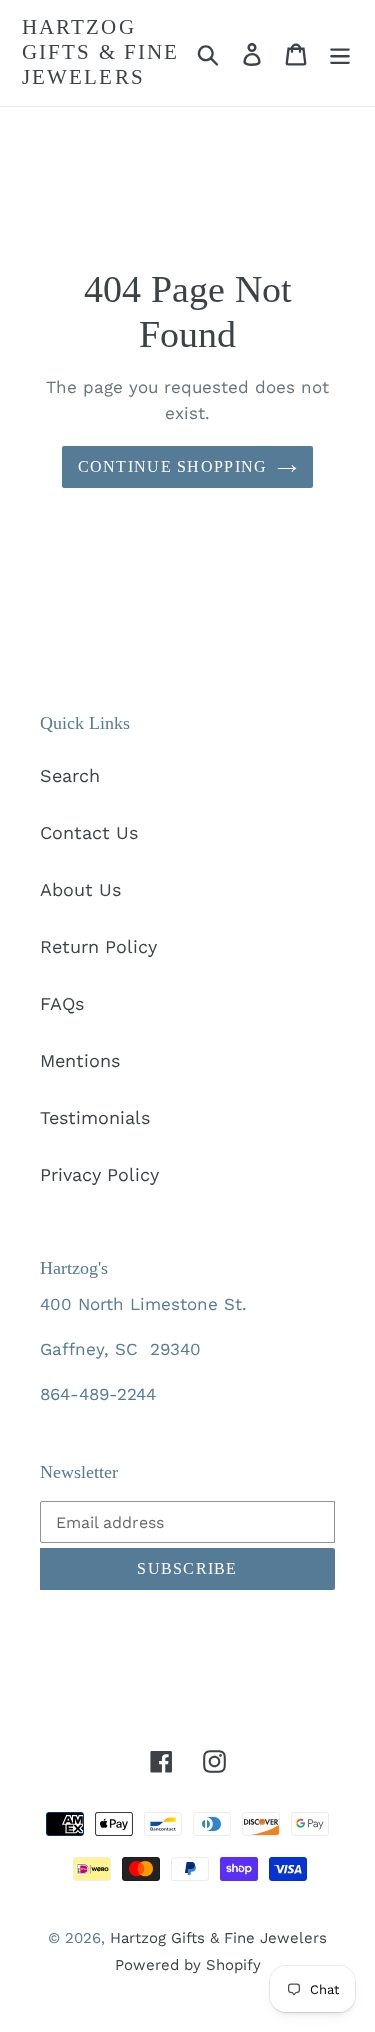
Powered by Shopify (188, 1965)
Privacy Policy (99, 1174)
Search (70, 775)
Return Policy (98, 946)
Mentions (80, 1060)
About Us (80, 889)
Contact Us (89, 832)
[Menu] (340, 52)
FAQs (62, 1003)
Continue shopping (173, 466)
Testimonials (95, 1117)
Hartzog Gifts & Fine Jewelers (100, 52)
